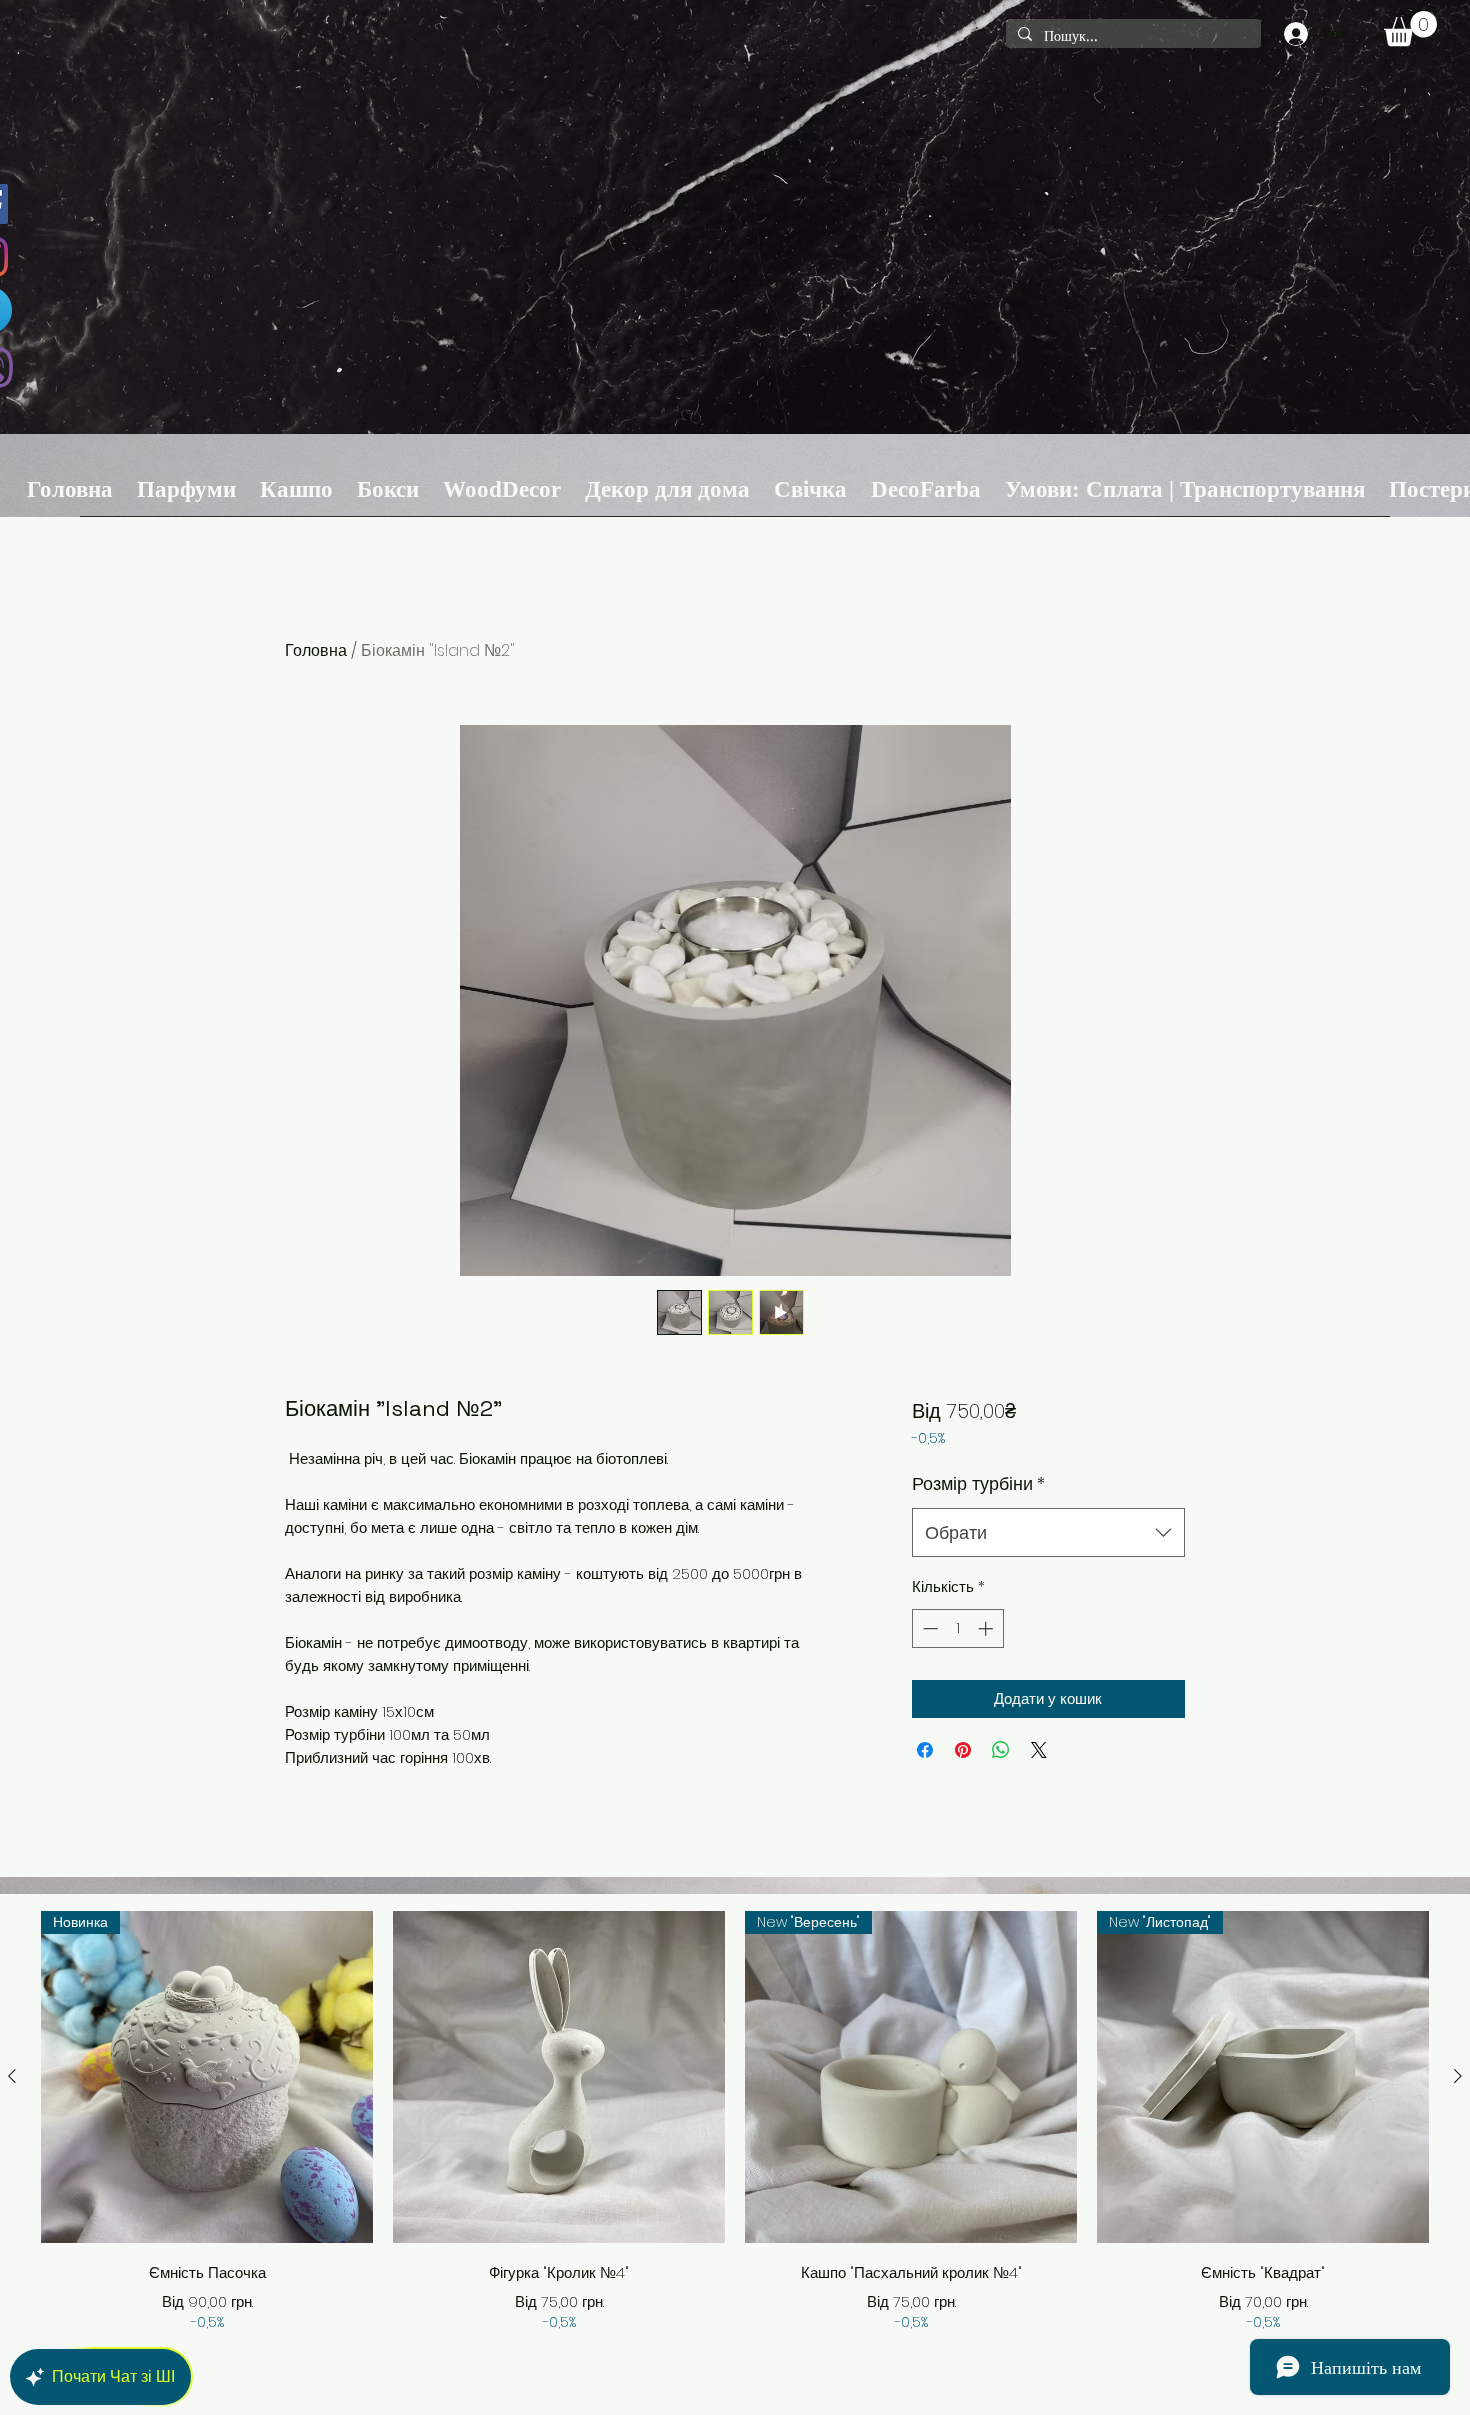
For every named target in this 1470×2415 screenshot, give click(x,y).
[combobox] (1048, 1533)
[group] (735, 2122)
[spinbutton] (957, 1628)
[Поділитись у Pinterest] (963, 1750)
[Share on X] (1039, 1750)
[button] (1410, 28)
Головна (316, 650)
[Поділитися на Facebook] (925, 1750)
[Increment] (987, 1628)
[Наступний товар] (1458, 2076)
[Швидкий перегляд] (559, 2077)
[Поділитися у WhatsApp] (1001, 1750)
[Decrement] (928, 1628)
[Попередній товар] (12, 2076)
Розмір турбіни (978, 1483)
